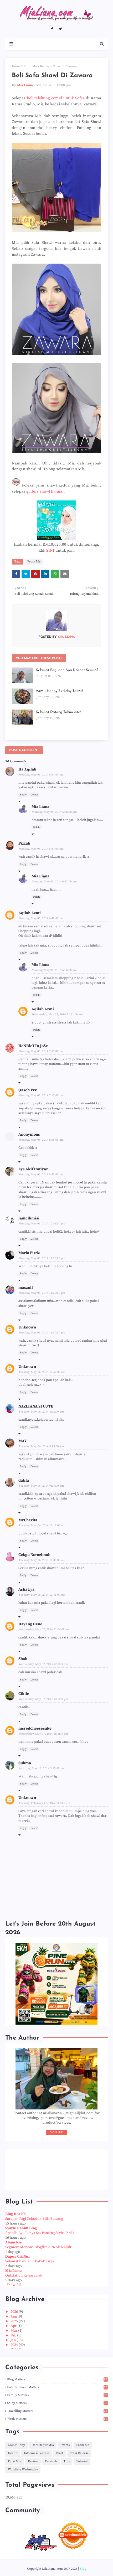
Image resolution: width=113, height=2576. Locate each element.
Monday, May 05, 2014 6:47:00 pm (41, 775)
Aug (14, 2316)
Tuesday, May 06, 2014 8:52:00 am (41, 1412)
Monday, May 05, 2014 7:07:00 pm (41, 1051)
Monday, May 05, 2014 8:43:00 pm (41, 1175)
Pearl (59, 2453)
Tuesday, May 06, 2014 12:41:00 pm (42, 1595)
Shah (23, 1659)
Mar (14, 2331)
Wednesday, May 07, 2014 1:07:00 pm (43, 1699)
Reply (23, 795)
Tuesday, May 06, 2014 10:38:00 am (42, 1560)
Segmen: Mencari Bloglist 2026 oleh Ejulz (38, 2247)
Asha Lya (26, 1589)
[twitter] (60, 29)
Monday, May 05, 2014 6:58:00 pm (54, 812)
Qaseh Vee (28, 1090)
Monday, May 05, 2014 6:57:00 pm (54, 882)
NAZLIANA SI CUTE (36, 1406)
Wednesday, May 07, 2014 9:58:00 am (43, 1664)
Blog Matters (57, 2379)
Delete (34, 795)
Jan (14, 2340)
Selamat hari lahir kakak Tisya (30, 2261)
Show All (14, 2285)
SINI (50, 550)
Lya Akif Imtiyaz (33, 1169)
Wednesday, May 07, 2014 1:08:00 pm (43, 1734)
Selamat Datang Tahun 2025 (59, 712)
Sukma (25, 1763)
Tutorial (82, 2461)
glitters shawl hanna (44, 491)
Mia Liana (25, 85)
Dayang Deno (30, 1624)
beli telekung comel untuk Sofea (56, 98)
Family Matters (57, 2395)
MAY (22, 1441)
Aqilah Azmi (30, 913)
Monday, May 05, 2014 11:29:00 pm (42, 1293)
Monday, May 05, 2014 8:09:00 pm (41, 1140)
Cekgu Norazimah (34, 1555)
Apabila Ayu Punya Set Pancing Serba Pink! (40, 2233)
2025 (15, 2321)
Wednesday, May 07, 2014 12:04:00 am (44, 1630)
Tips (67, 2461)
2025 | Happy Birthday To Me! (60, 691)
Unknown (27, 1327)
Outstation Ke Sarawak (24, 2275)
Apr (14, 2326)
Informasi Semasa (37, 2453)
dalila (24, 1480)
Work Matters (57, 2419)
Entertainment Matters (57, 2387)
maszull (26, 1288)
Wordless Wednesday (23, 2469)
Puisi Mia (15, 2461)
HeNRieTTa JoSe (33, 1046)
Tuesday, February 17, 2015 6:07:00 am (44, 1803)
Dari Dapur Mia (43, 2445)
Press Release (79, 2453)
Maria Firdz (29, 1253)
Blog (83, 2569)
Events (65, 2445)
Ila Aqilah (27, 769)
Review (33, 2461)
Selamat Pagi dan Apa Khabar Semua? (67, 670)
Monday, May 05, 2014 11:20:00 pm (42, 1258)
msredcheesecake (35, 1728)
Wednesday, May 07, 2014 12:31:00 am (57, 1015)
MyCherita (28, 1520)
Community (16, 2445)
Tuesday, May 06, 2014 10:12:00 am (42, 1525)
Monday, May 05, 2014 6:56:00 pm (54, 970)
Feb (14, 2335)
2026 (15, 2312)
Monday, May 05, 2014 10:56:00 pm (42, 1224)
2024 (15, 2345)
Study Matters (57, 2403)
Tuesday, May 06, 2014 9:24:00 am (41, 1486)
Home (16, 66)
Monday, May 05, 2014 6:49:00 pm (41, 918)
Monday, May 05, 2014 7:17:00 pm (41, 1095)
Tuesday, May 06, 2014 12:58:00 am (42, 1372)
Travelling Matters (57, 2411)
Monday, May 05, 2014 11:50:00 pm (42, 1333)
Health (13, 2453)
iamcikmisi (29, 1218)
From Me (30, 66)
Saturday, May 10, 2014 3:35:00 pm (42, 1768)
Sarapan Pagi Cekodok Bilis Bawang (34, 2219)
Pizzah (24, 843)
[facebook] (52, 29)
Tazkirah (51, 2461)
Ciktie (24, 1694)
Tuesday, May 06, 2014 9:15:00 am (41, 1446)
